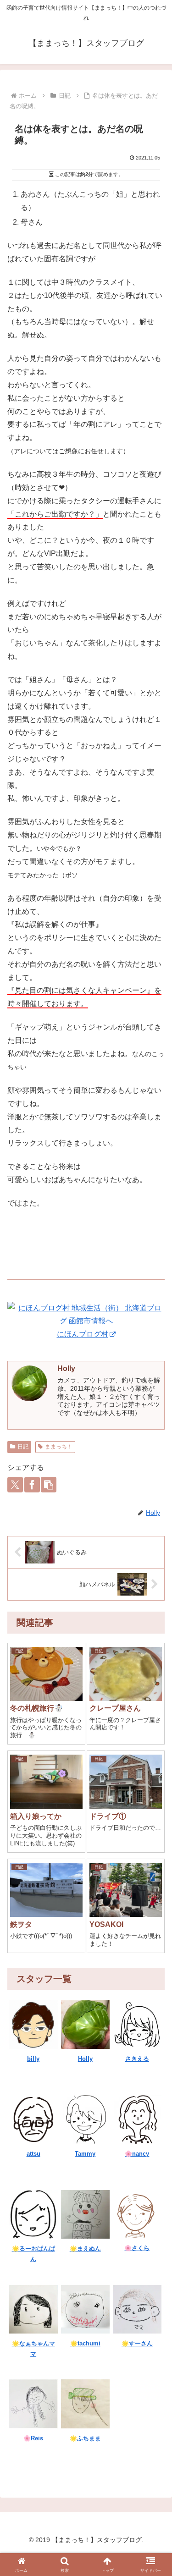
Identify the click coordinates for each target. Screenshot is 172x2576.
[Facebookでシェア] (32, 1485)
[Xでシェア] (15, 1485)
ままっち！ (59, 1447)
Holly (66, 1368)
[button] (49, 1485)
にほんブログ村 (83, 1334)
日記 (23, 1447)
